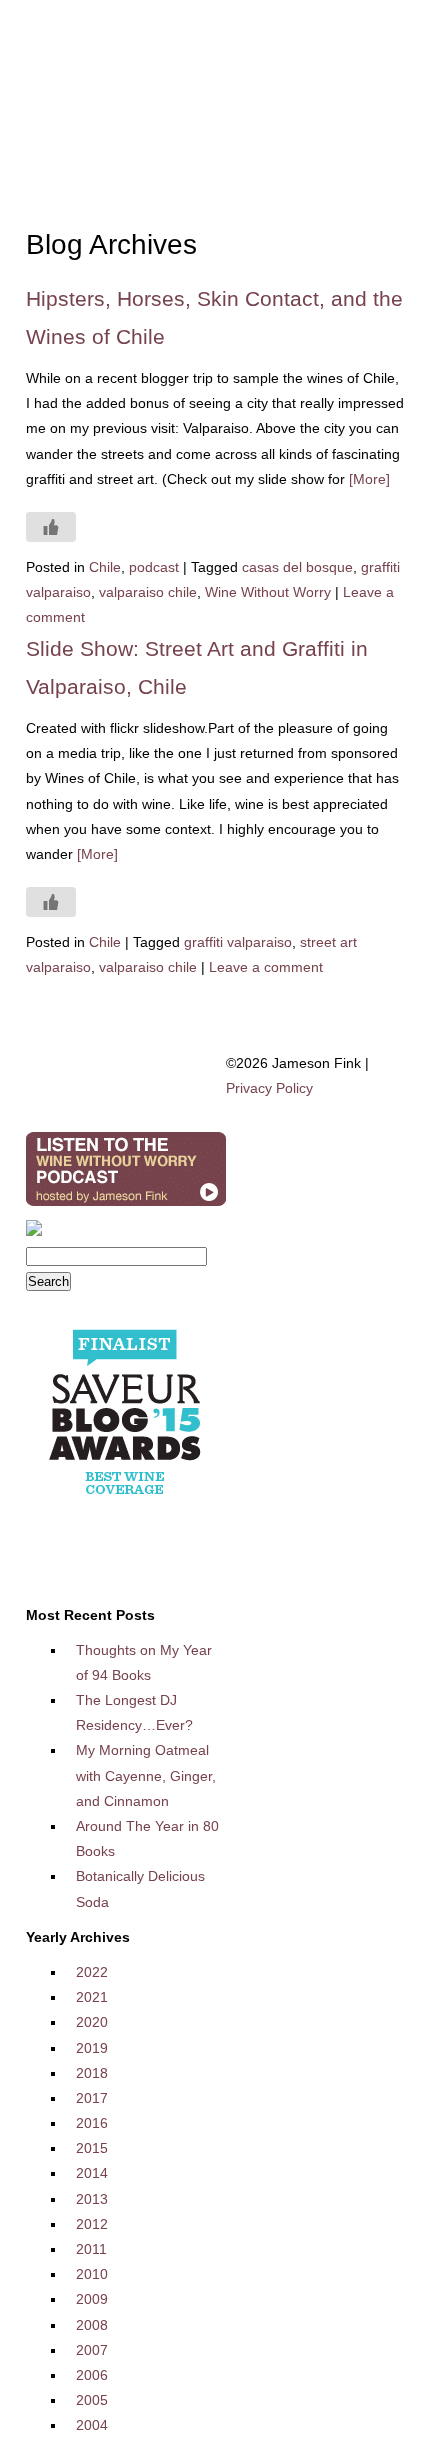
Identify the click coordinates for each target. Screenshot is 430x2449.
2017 (92, 2098)
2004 (92, 2425)
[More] (369, 479)
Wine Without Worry (268, 592)
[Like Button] (51, 527)
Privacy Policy (269, 1088)
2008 (92, 2325)
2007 (92, 2350)
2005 (92, 2400)
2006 (92, 2375)
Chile (105, 567)
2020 (92, 2022)
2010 (92, 2274)
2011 (91, 2249)
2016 (92, 2123)
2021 (92, 1997)
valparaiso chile (148, 592)
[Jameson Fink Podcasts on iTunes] (126, 1206)
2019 (92, 2048)
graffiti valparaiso (238, 942)
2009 (92, 2299)
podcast (154, 567)
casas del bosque (297, 567)
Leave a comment (266, 967)
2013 (92, 2199)
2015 (92, 2148)
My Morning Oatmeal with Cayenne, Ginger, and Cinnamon (146, 1775)
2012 (92, 2224)
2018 (92, 2073)
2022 (92, 1972)
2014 (92, 2173)
